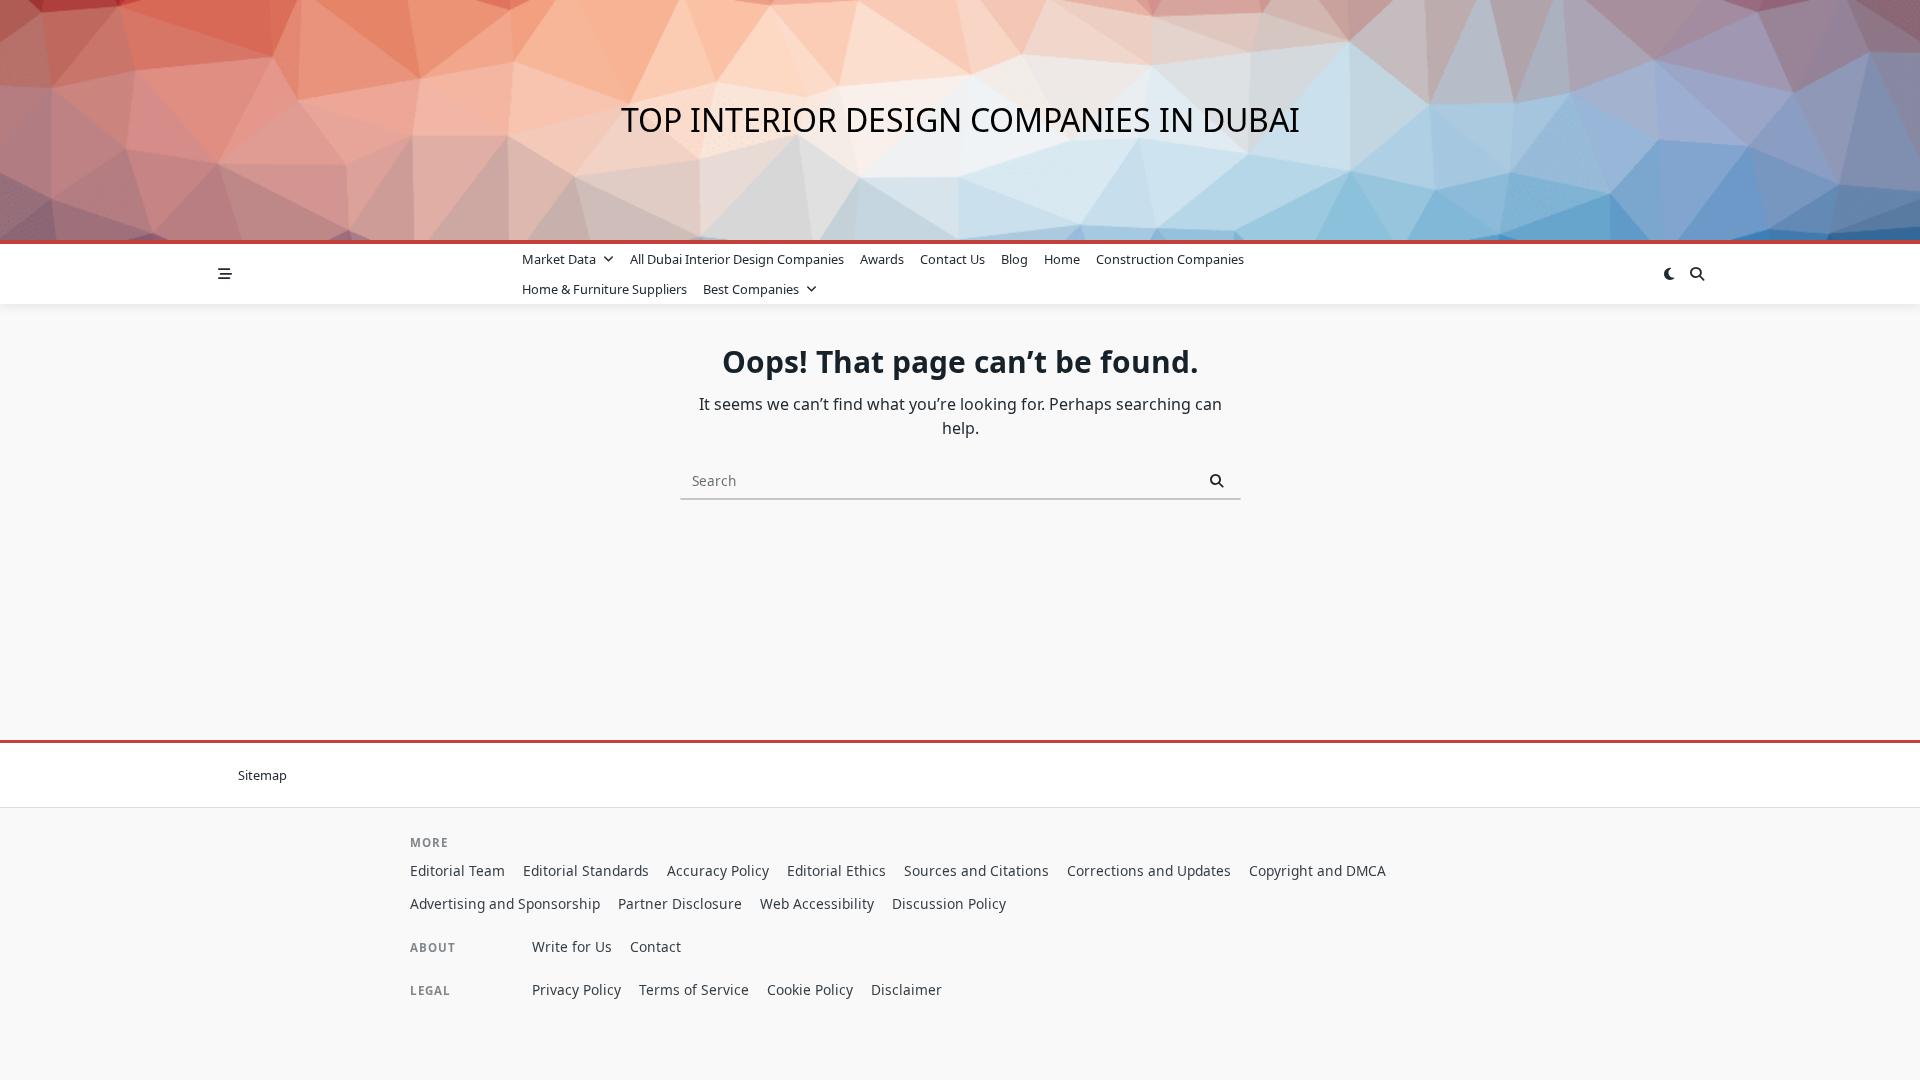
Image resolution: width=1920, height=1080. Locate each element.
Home (1062, 259)
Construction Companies (1170, 259)
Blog (1014, 259)
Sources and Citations (976, 870)
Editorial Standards (586, 870)
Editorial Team (457, 870)
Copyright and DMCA (1317, 870)
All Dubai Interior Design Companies (737, 259)
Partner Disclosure (680, 903)
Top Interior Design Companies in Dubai (960, 119)
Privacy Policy (576, 989)
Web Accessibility (817, 903)
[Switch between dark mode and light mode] (1669, 274)
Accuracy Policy (718, 870)
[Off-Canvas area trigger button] (225, 274)
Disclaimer (906, 989)
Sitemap (262, 775)
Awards (882, 259)
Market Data (559, 259)
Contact (655, 946)
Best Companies (751, 289)
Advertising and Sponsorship (505, 903)
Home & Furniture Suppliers (604, 289)
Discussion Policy (949, 903)
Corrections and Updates (1149, 870)
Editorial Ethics (836, 870)
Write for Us (572, 946)
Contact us (952, 259)
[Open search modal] (1697, 274)
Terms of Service (694, 989)
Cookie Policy (810, 989)
